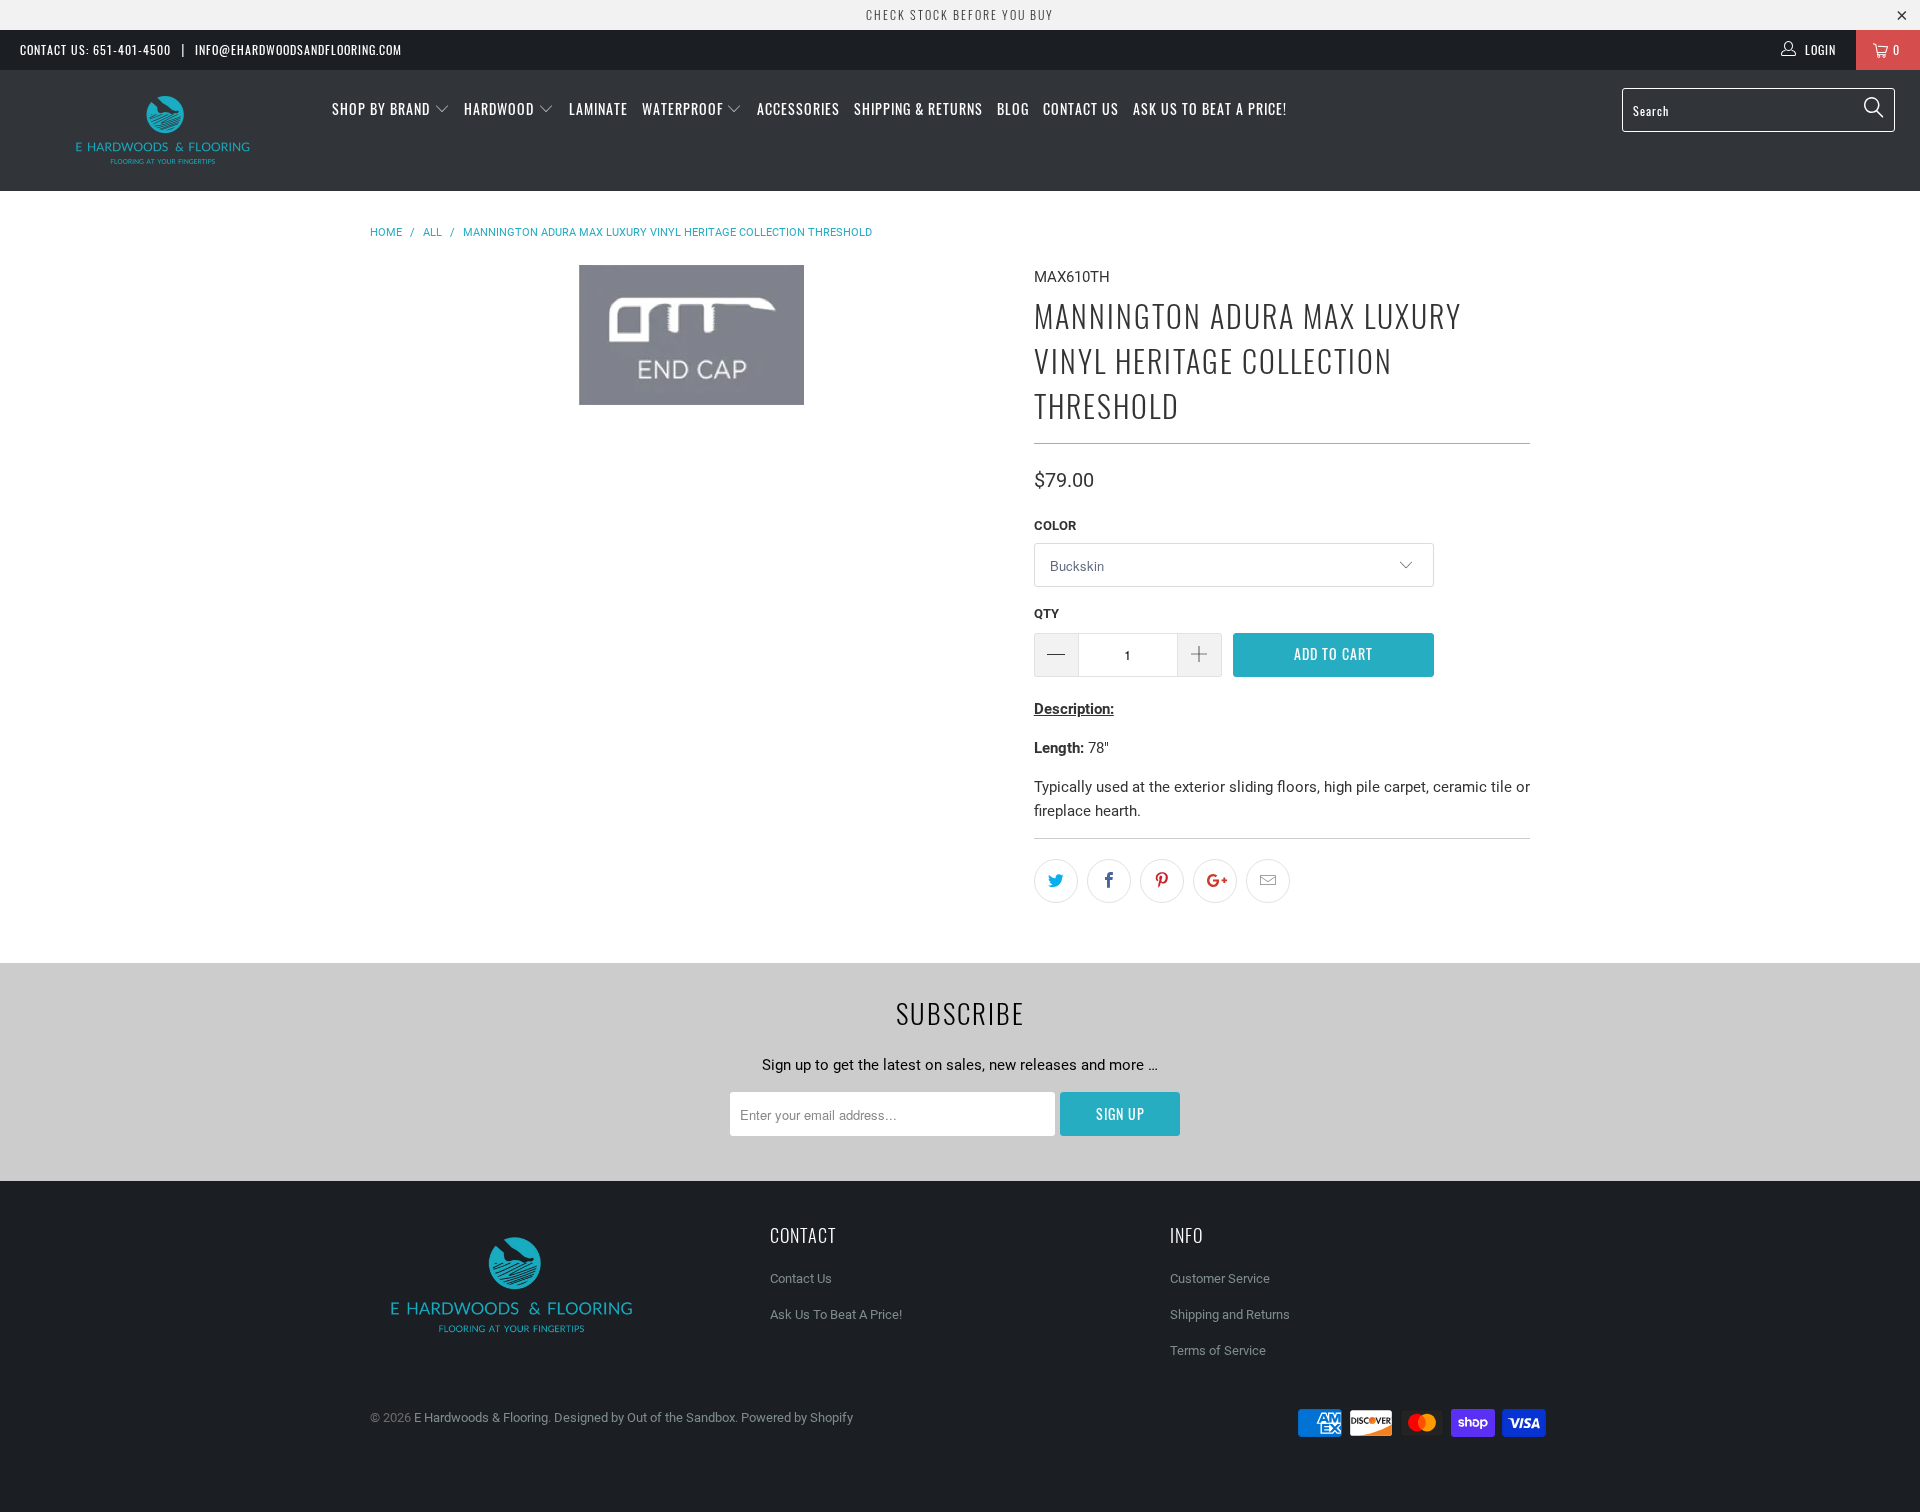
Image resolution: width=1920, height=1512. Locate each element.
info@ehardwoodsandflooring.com (298, 49)
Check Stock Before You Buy (960, 14)
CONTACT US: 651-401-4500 (95, 49)
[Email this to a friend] (1268, 881)
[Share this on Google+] (1215, 881)
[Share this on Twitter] (1056, 881)
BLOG (1013, 108)
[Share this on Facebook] (1109, 881)
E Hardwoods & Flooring (481, 1417)
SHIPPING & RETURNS (918, 108)
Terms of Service (1218, 1350)
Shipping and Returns (1230, 1314)
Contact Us (1081, 108)
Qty (1046, 613)
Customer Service (1220, 1278)
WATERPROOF (684, 108)
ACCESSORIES (798, 108)
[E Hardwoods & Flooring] (163, 130)
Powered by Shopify (797, 1417)
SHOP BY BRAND (383, 108)
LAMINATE (598, 108)
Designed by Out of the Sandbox (644, 1417)
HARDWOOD (501, 108)
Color (1055, 525)
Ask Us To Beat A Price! (1210, 108)
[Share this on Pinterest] (1162, 881)
